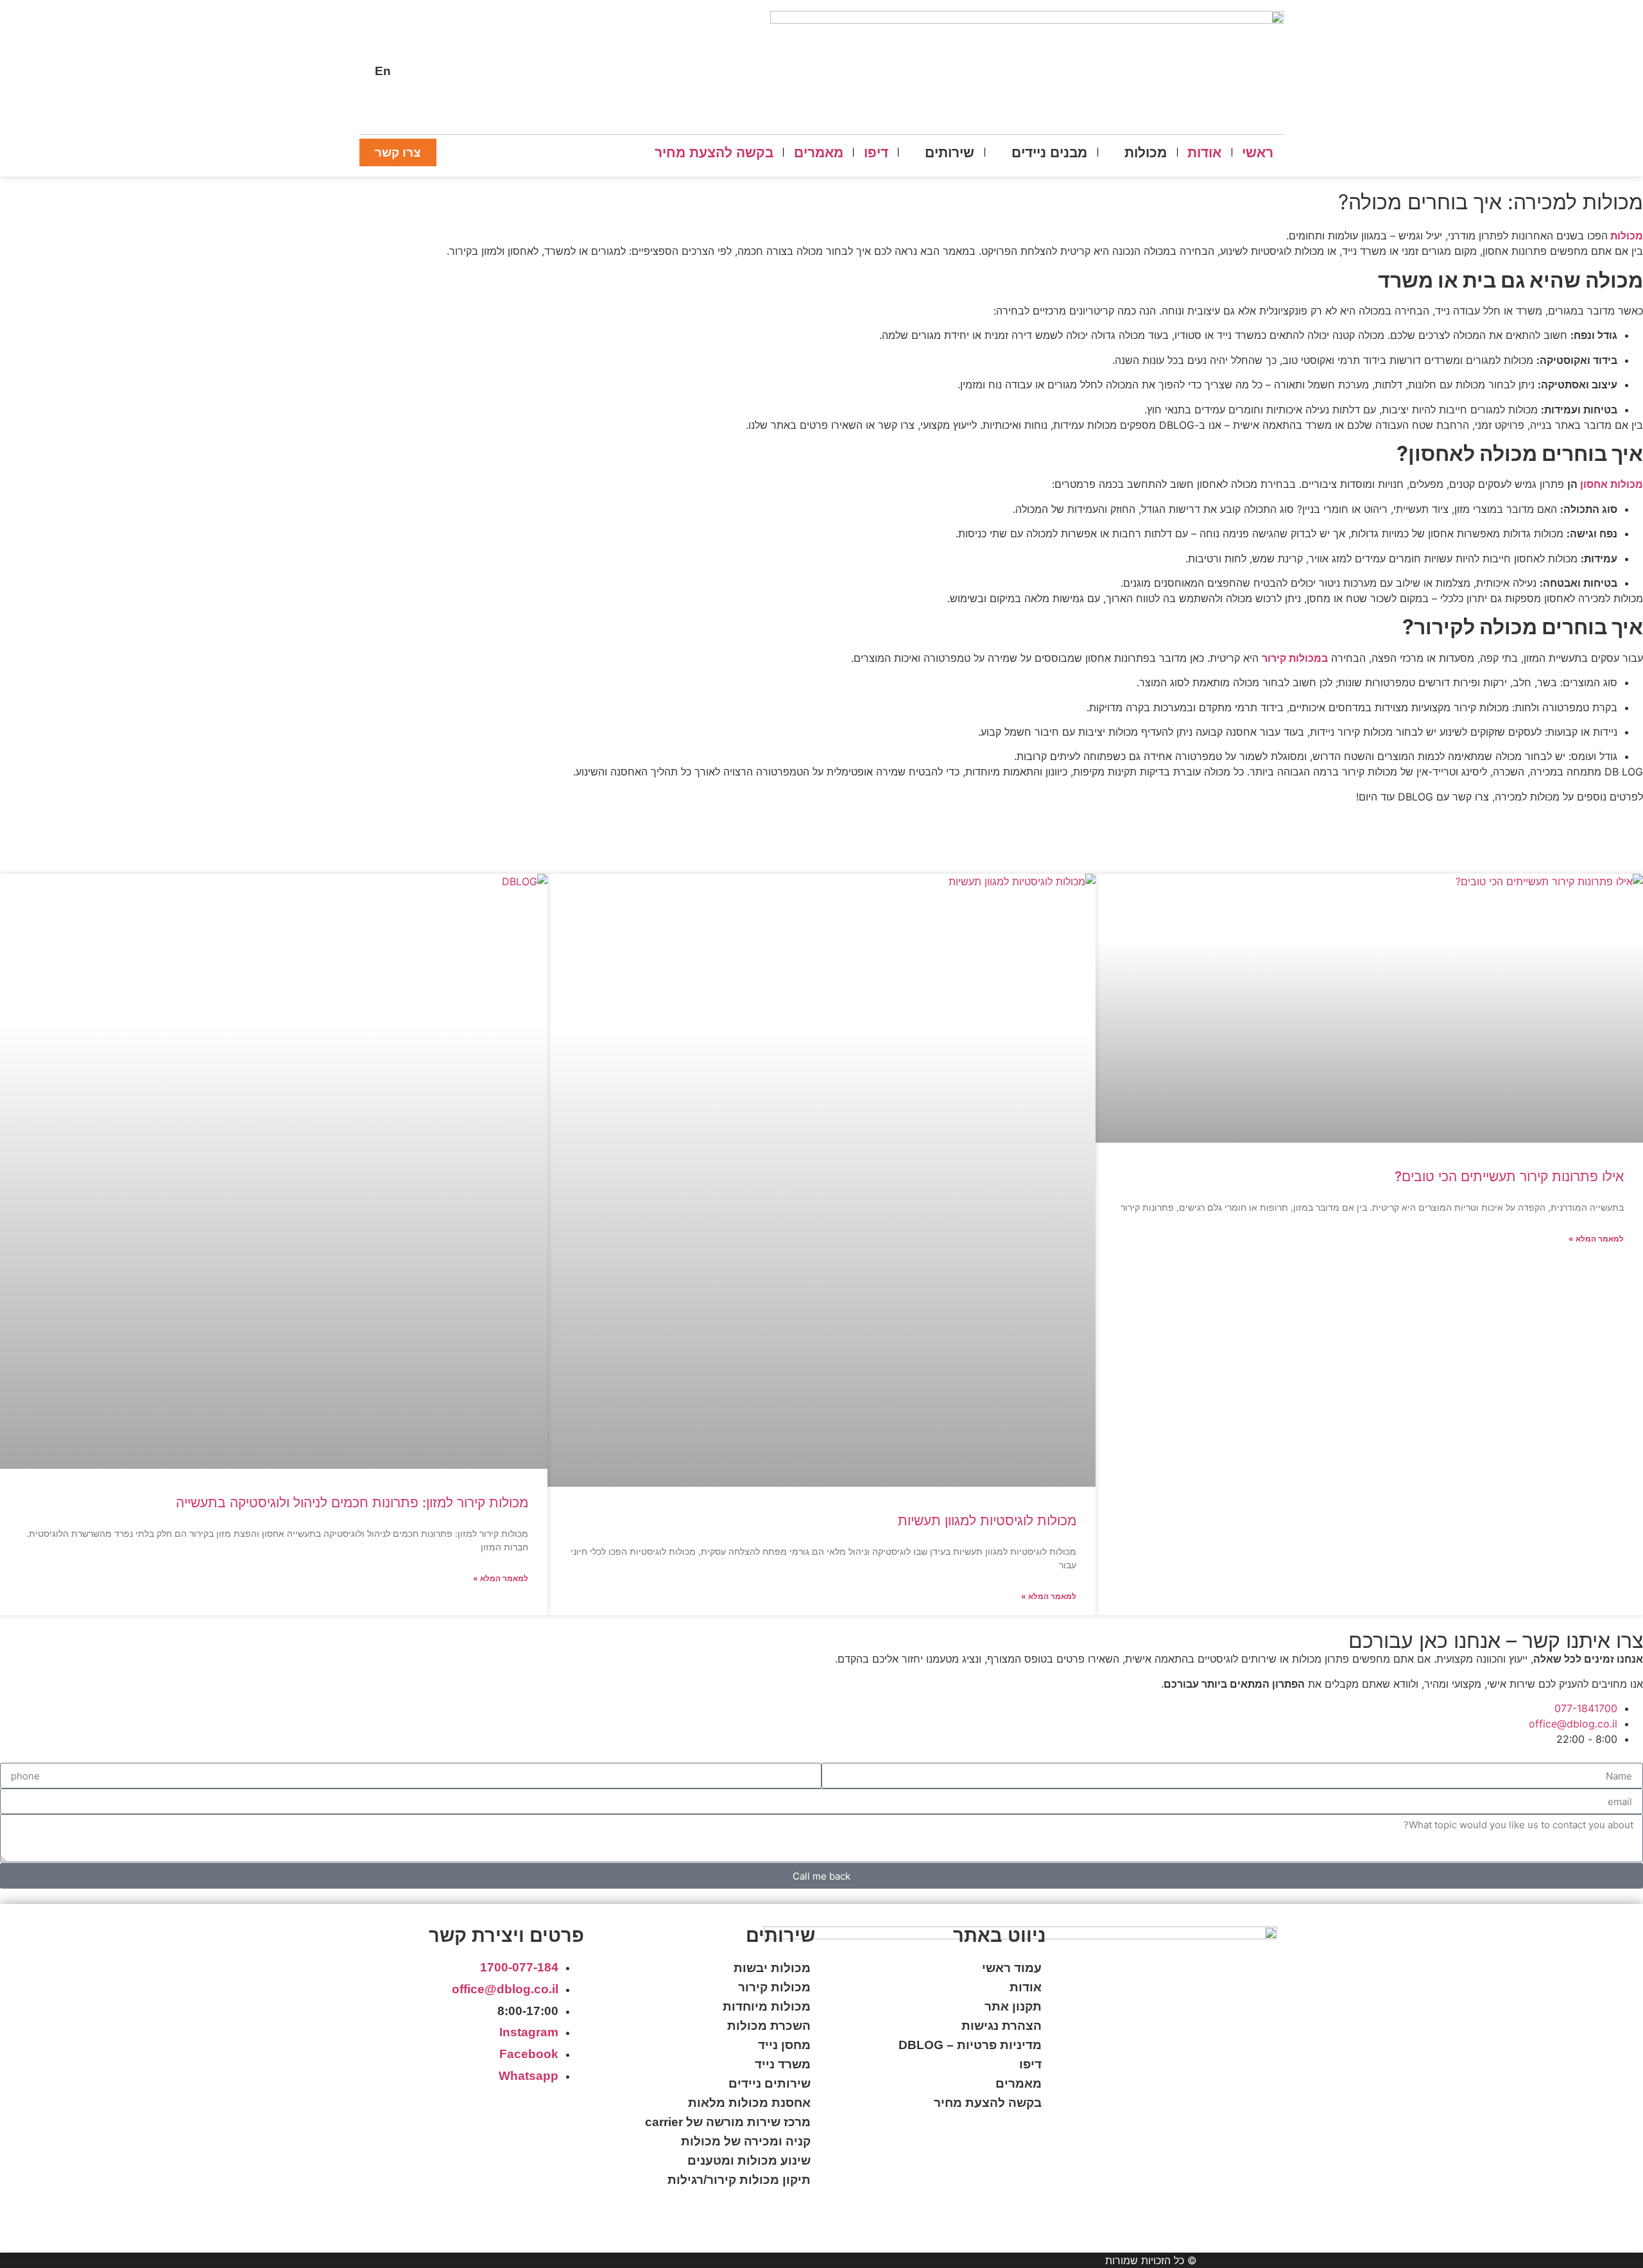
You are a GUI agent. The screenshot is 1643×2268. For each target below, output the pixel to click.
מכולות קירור (774, 1987)
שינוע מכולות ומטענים (749, 2160)
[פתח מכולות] (1114, 152)
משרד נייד (783, 2064)
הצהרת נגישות (1002, 2026)
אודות (1026, 1987)
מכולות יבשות (772, 1968)
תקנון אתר (1013, 2006)
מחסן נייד (784, 2045)
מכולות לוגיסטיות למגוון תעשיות (987, 1520)
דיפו (1030, 2064)
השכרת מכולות (769, 2026)
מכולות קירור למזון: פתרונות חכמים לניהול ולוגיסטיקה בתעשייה (352, 1502)
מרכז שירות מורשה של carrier (728, 2122)
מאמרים (1019, 2083)
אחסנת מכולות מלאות (749, 2103)
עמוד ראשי (1012, 1968)
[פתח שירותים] (916, 152)
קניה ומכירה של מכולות (746, 2141)
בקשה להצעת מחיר (988, 2103)
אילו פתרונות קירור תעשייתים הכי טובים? (1509, 1176)
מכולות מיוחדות (767, 2006)
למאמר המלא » (1596, 1239)
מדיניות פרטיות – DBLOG (970, 2045)
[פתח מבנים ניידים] (1002, 152)
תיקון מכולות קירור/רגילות (739, 2180)
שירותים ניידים (770, 2083)
